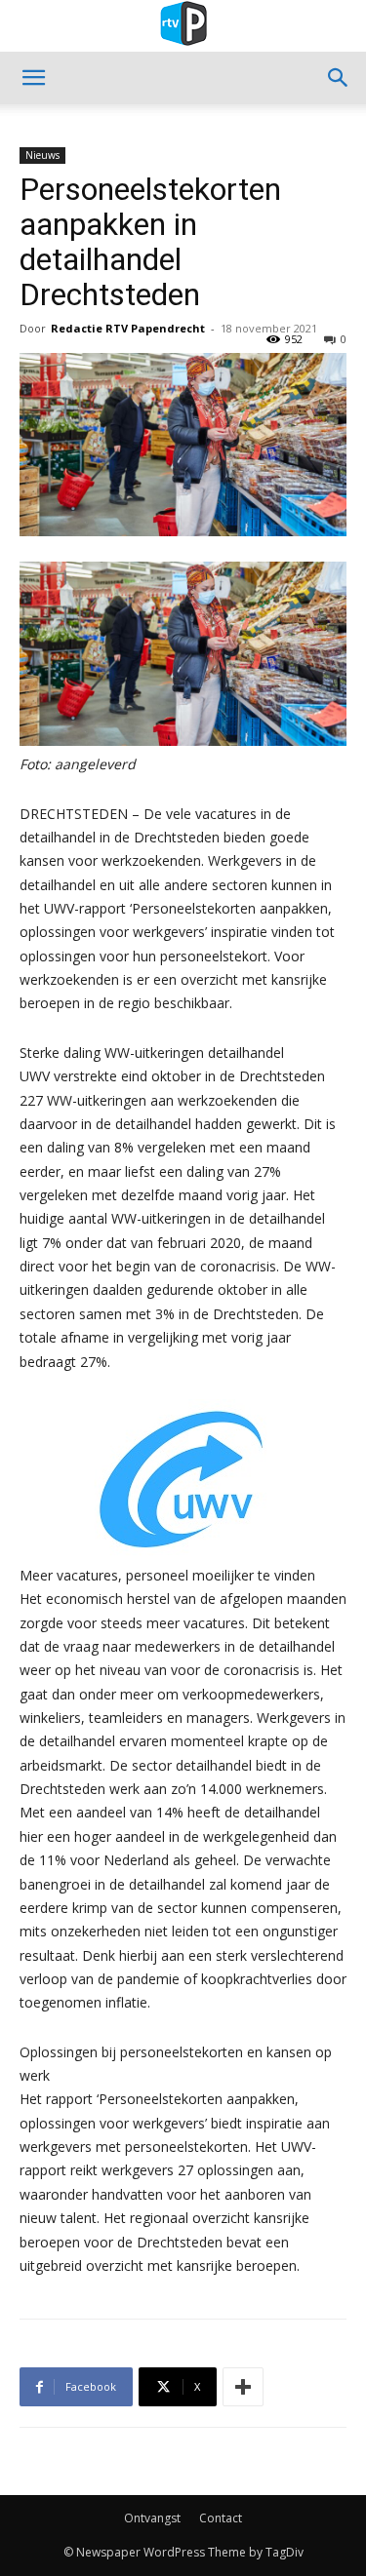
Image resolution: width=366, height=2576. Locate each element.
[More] (243, 2387)
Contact (221, 2518)
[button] (33, 78)
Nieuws (42, 155)
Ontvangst (152, 2518)
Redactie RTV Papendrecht (128, 328)
